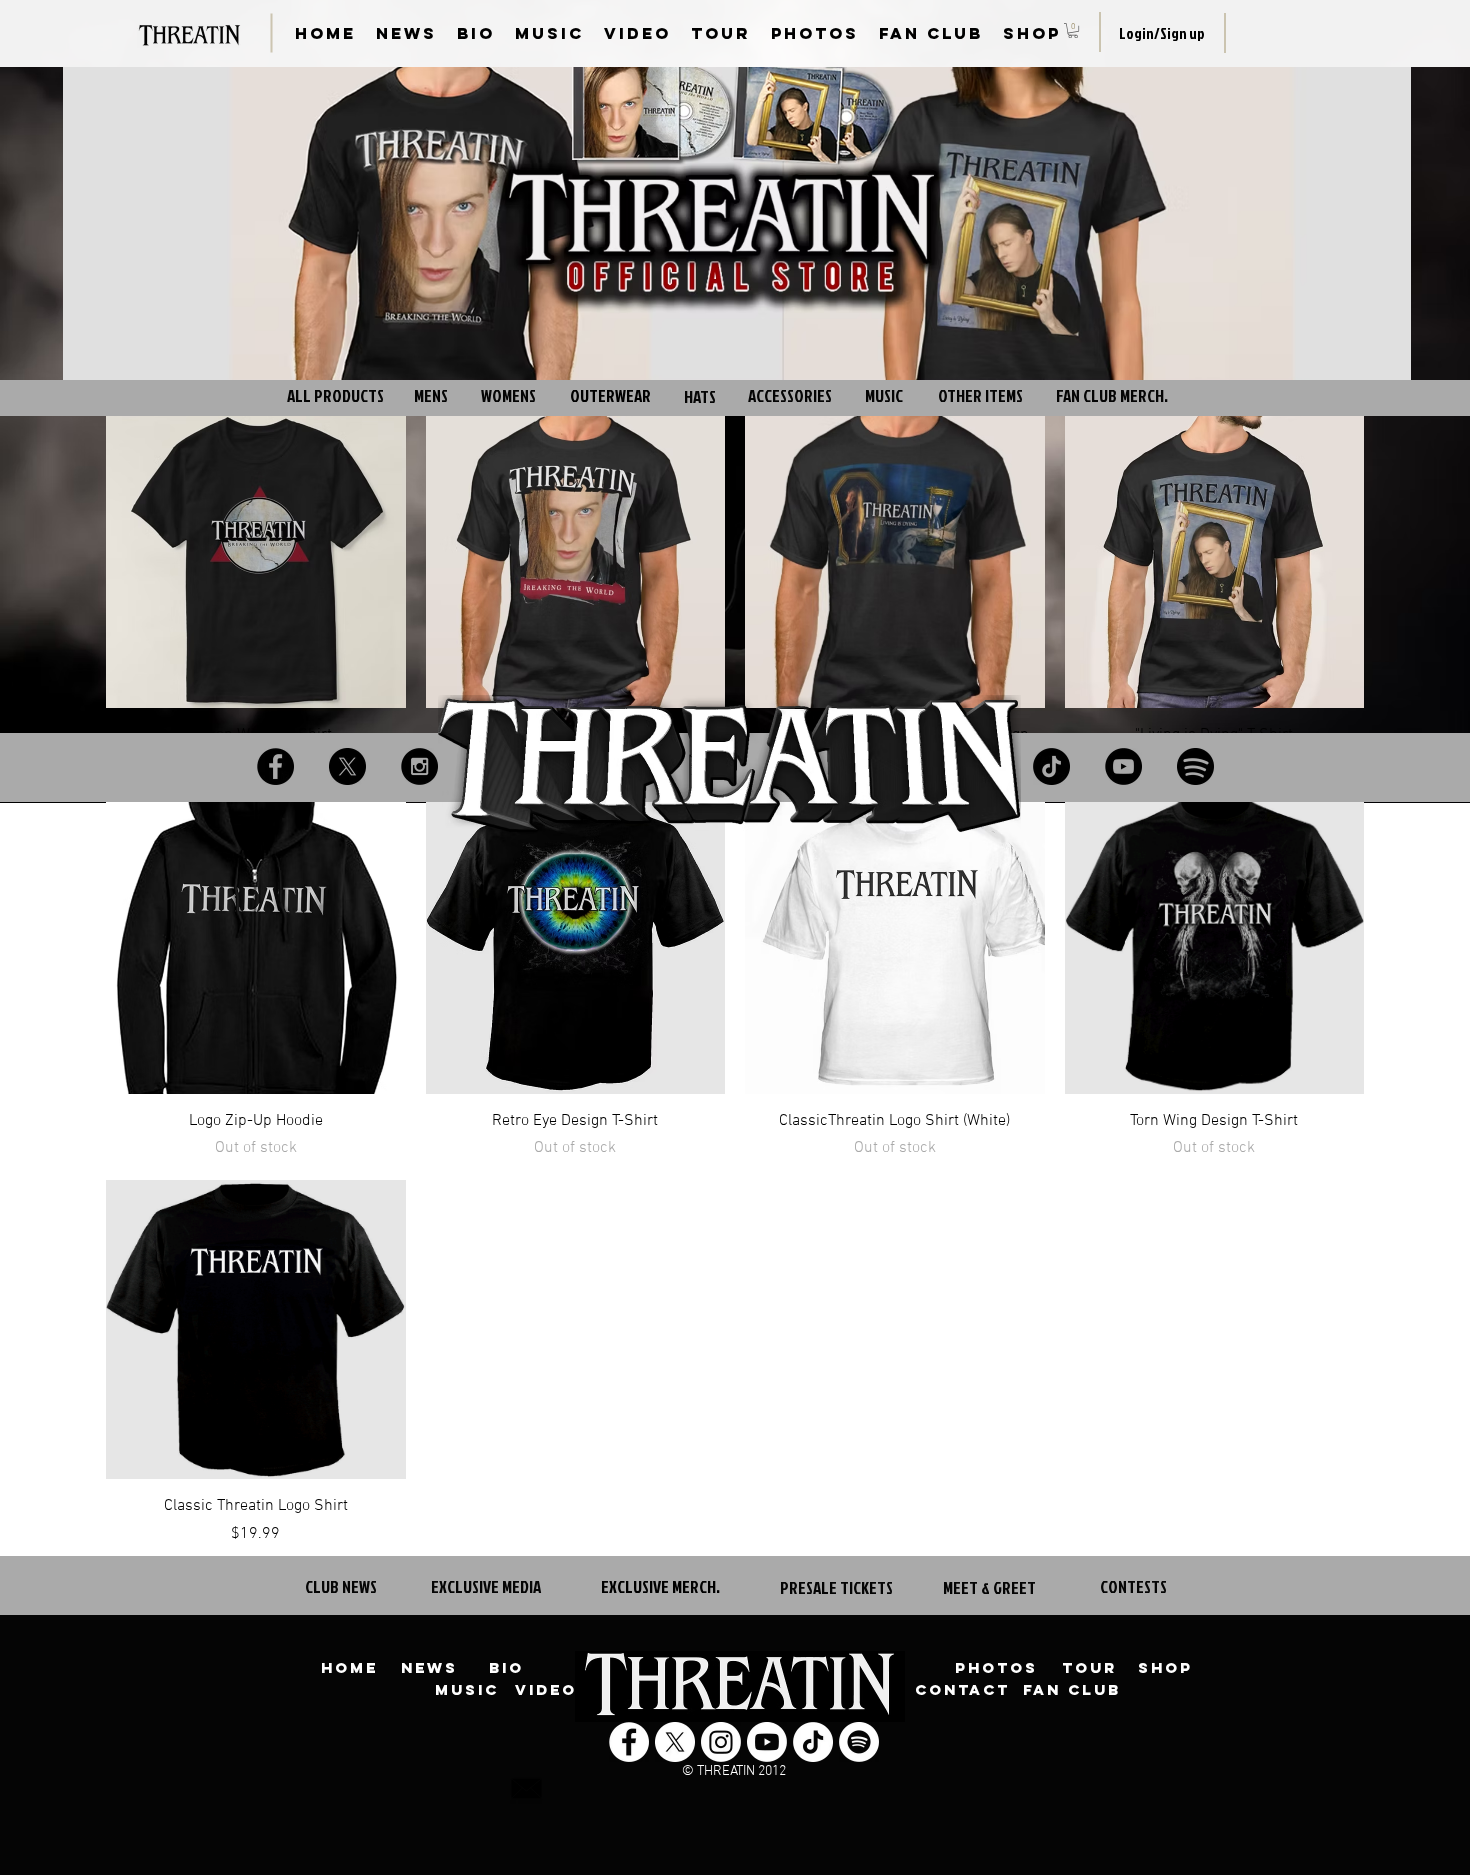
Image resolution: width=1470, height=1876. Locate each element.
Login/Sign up (1162, 33)
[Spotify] (1195, 766)
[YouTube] (1123, 766)
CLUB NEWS (341, 1586)
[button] (1073, 30)
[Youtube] (767, 1742)
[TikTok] (1051, 766)
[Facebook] (275, 766)
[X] (347, 766)
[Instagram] (419, 766)
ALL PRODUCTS (335, 395)
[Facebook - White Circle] (629, 1742)
